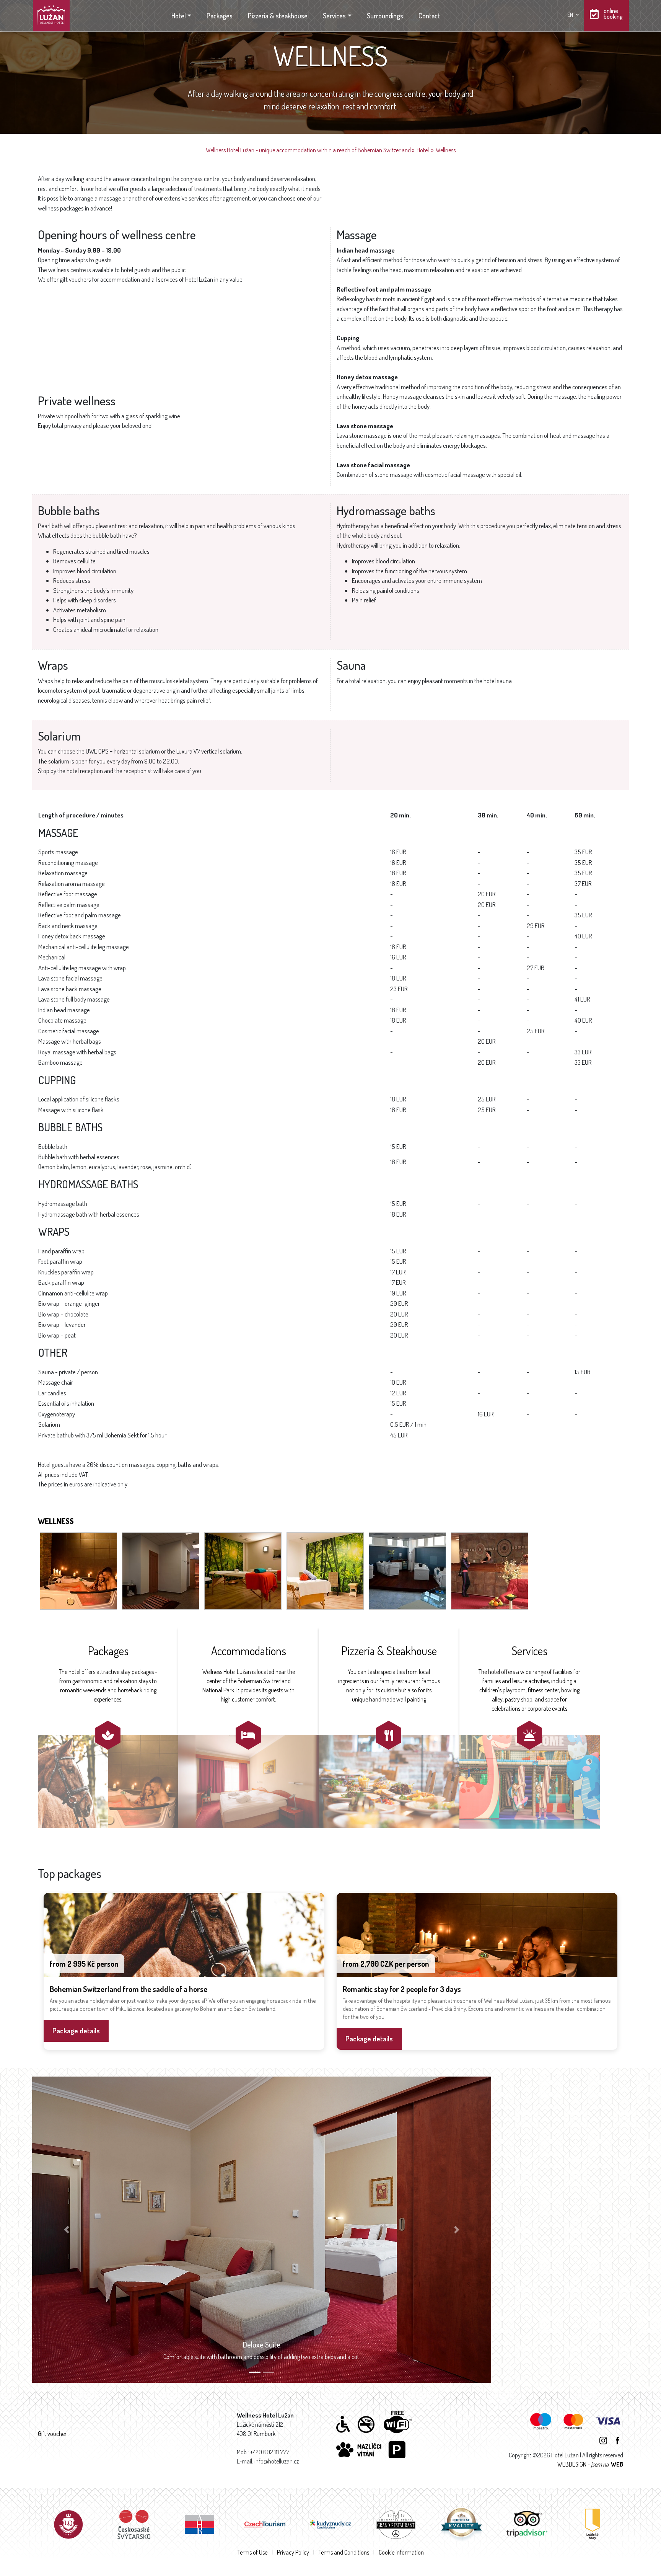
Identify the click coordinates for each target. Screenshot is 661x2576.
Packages (220, 16)
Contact (429, 16)
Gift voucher (52, 2434)
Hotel (179, 16)
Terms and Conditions (344, 2552)
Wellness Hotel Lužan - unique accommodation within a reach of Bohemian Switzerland (308, 150)
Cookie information (401, 2552)
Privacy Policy (293, 2552)
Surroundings (385, 16)
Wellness (446, 150)
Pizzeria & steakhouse (278, 16)
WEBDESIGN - (590, 2464)
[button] (67, 2230)
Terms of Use (252, 2552)
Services (334, 16)
